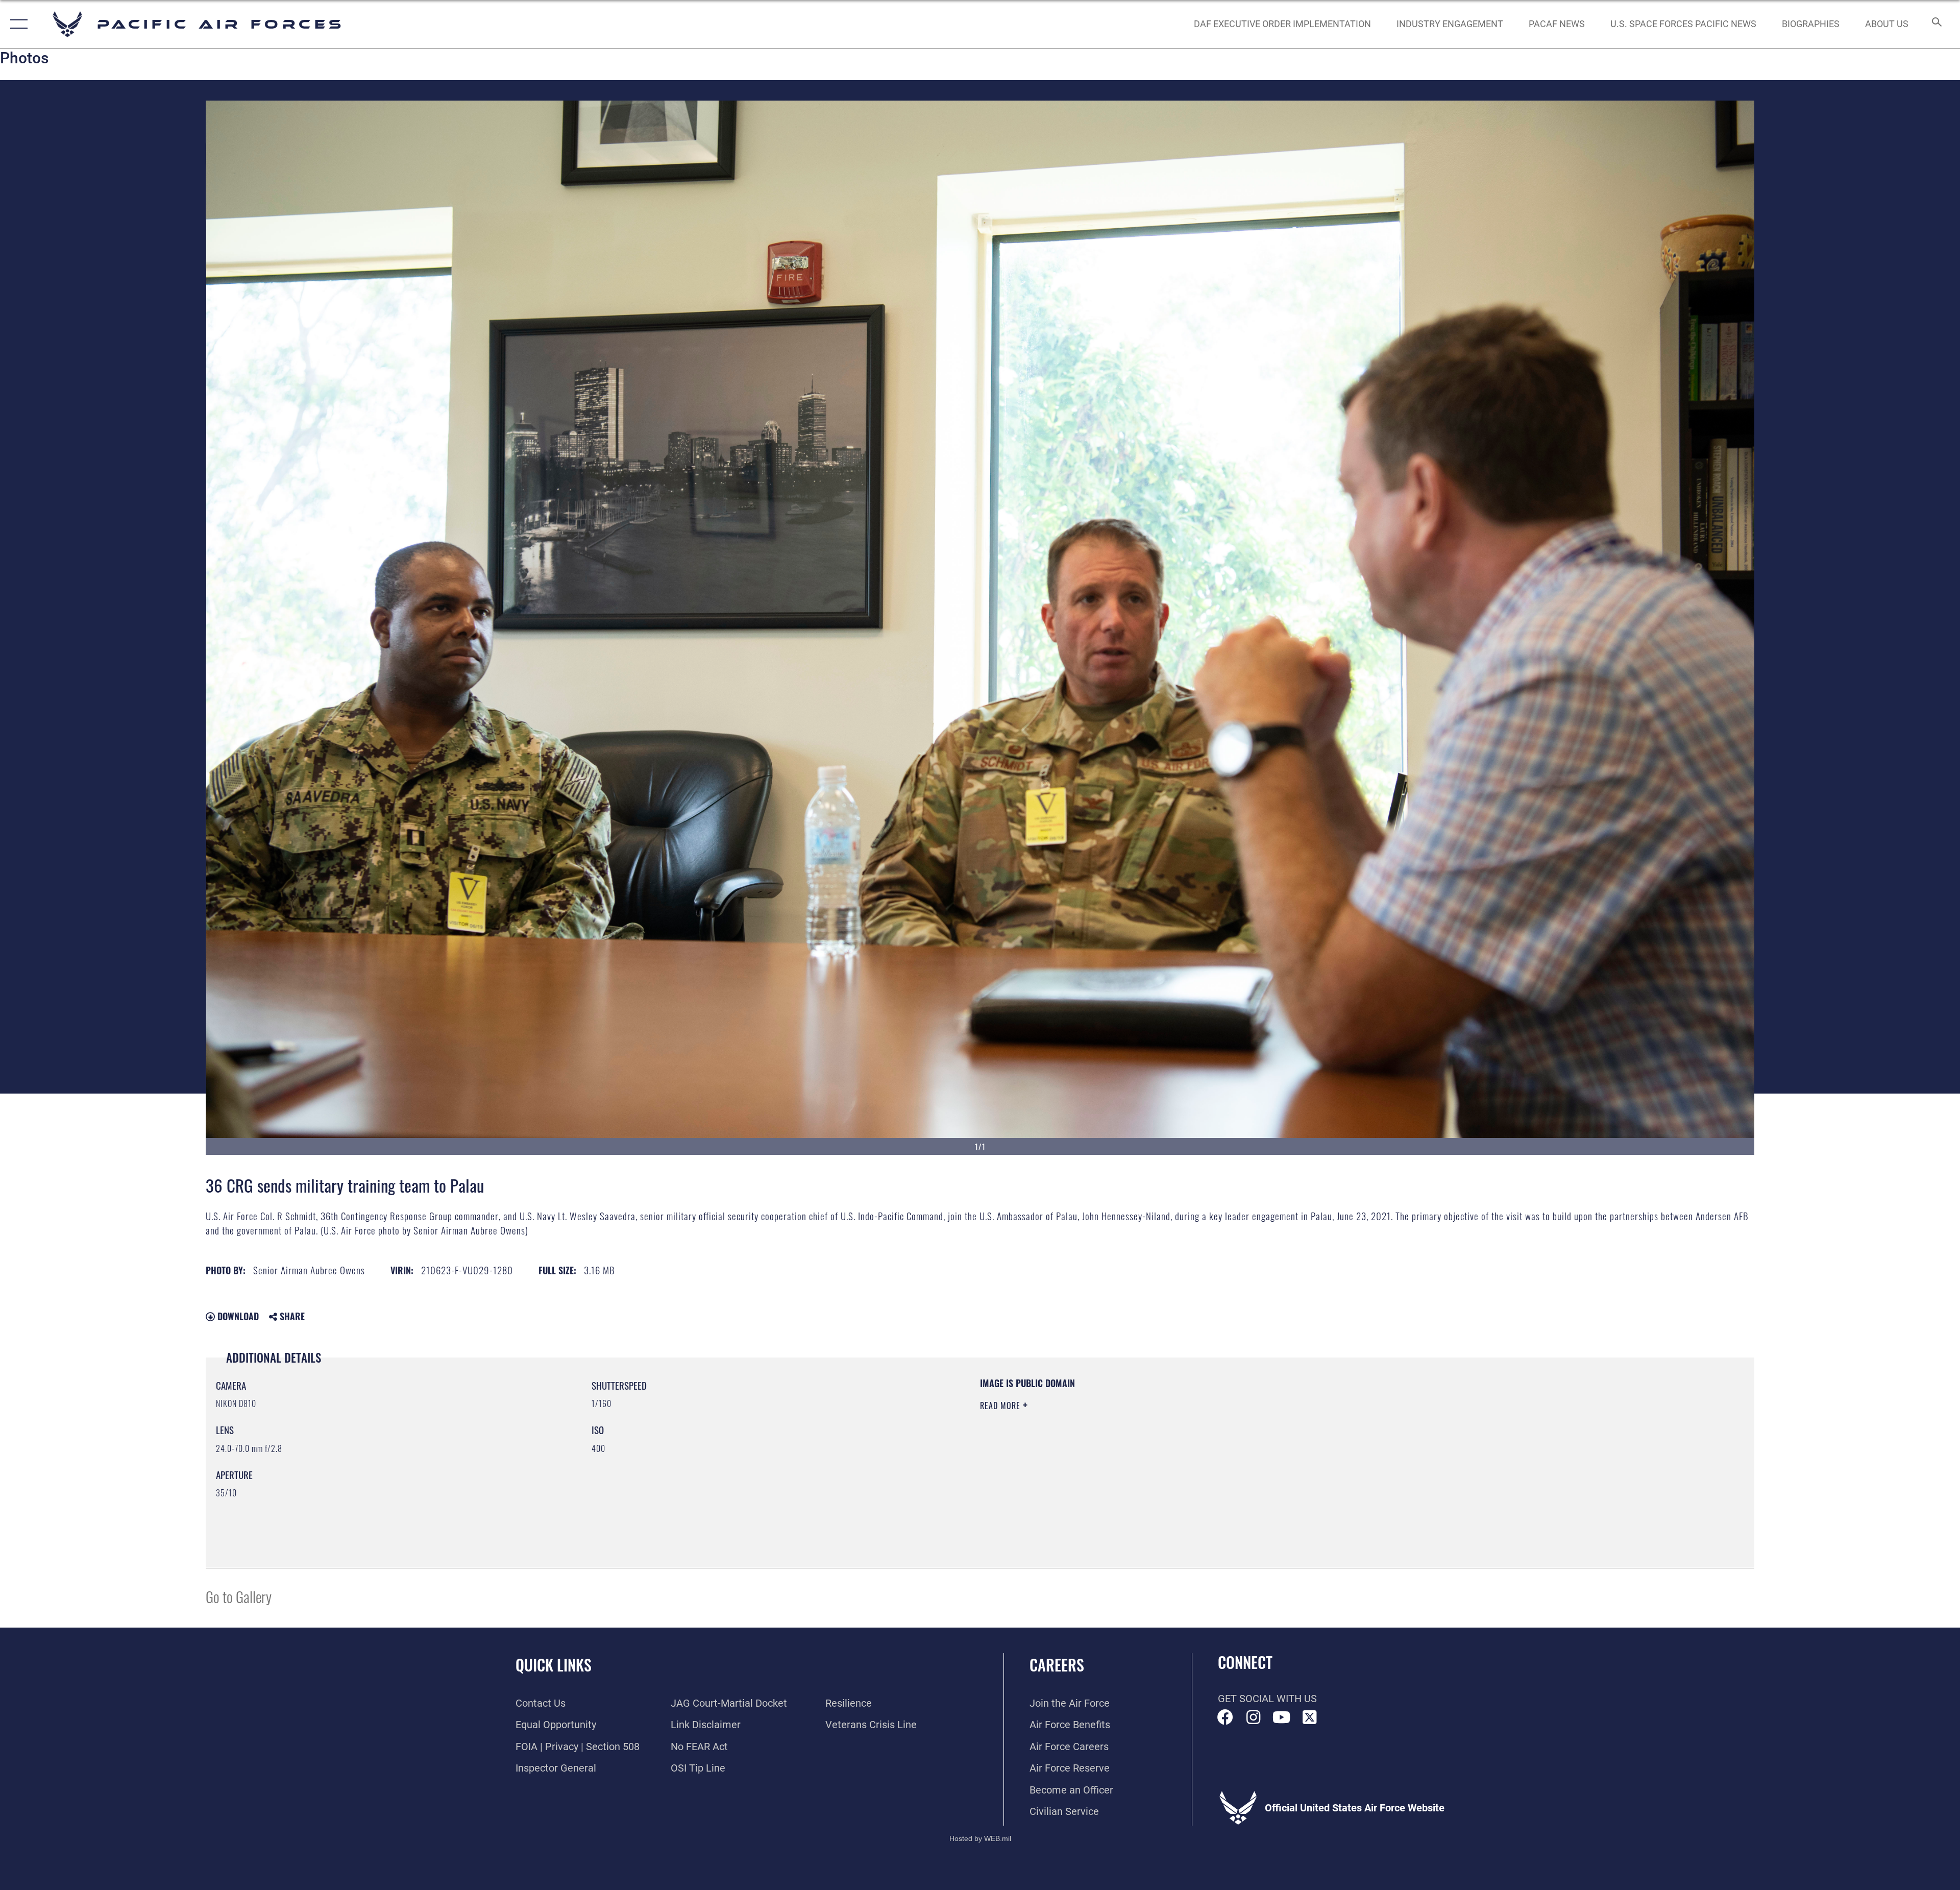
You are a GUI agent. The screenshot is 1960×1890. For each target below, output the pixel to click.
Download (237, 1316)
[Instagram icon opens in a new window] (1254, 1717)
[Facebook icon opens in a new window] (1226, 1717)
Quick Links (554, 1665)
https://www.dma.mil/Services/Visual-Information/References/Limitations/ (1304, 1442)
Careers (1057, 1665)
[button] (17, 24)
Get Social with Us (1267, 1699)
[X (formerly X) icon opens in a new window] (1310, 1717)
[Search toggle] (1936, 24)
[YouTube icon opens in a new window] (1282, 1717)
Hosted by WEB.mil (980, 1838)
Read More (1001, 1406)
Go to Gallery (239, 1596)
